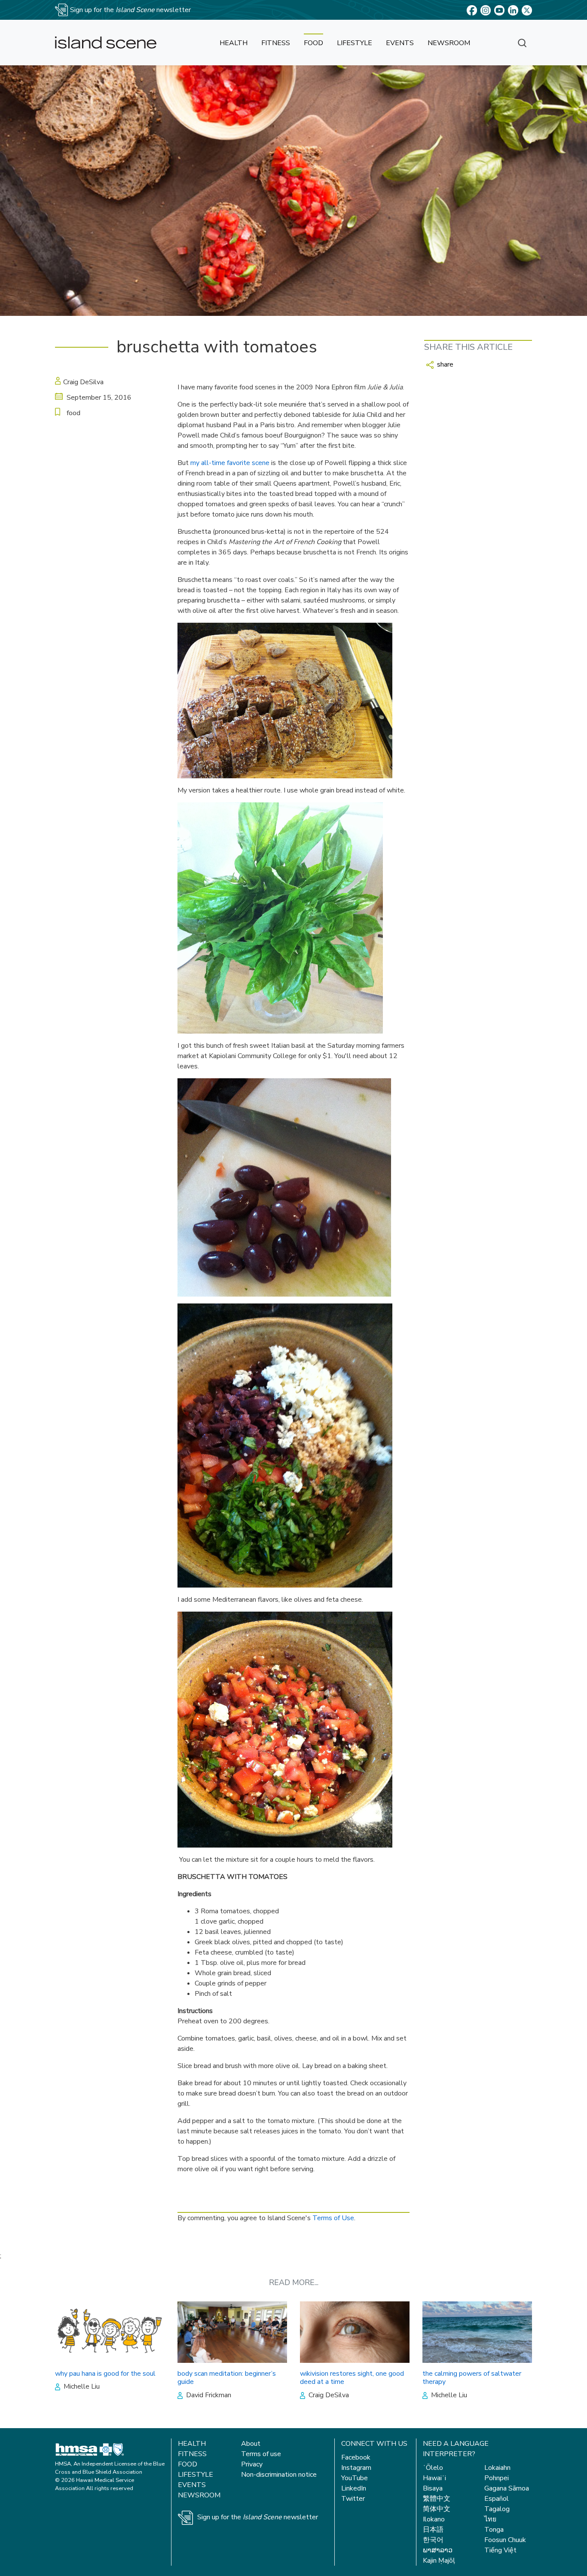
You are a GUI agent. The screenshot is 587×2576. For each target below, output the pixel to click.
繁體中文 (437, 2499)
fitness (276, 43)
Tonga (494, 2530)
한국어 (433, 2540)
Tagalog (497, 2509)
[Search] (522, 43)
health (234, 43)
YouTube (355, 2478)
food (313, 43)
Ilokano (434, 2519)
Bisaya (433, 2488)
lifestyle (355, 43)
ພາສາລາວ (438, 2550)
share (444, 364)
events (400, 43)
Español (497, 2499)
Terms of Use (333, 2218)
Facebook (356, 2457)
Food (188, 2464)
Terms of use (261, 2454)
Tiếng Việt (500, 2550)
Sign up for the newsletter (258, 2517)
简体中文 (437, 2509)
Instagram (356, 2468)
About (251, 2444)
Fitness (192, 2454)
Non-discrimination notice (279, 2475)
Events (192, 2485)
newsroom (449, 43)
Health (192, 2444)
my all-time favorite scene (230, 463)
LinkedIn (354, 2488)
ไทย (490, 2519)
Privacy (252, 2464)
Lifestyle (196, 2475)
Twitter (353, 2499)
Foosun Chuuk (505, 2540)
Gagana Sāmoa (507, 2488)
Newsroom (199, 2495)
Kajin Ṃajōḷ (439, 2561)
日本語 (433, 2530)
